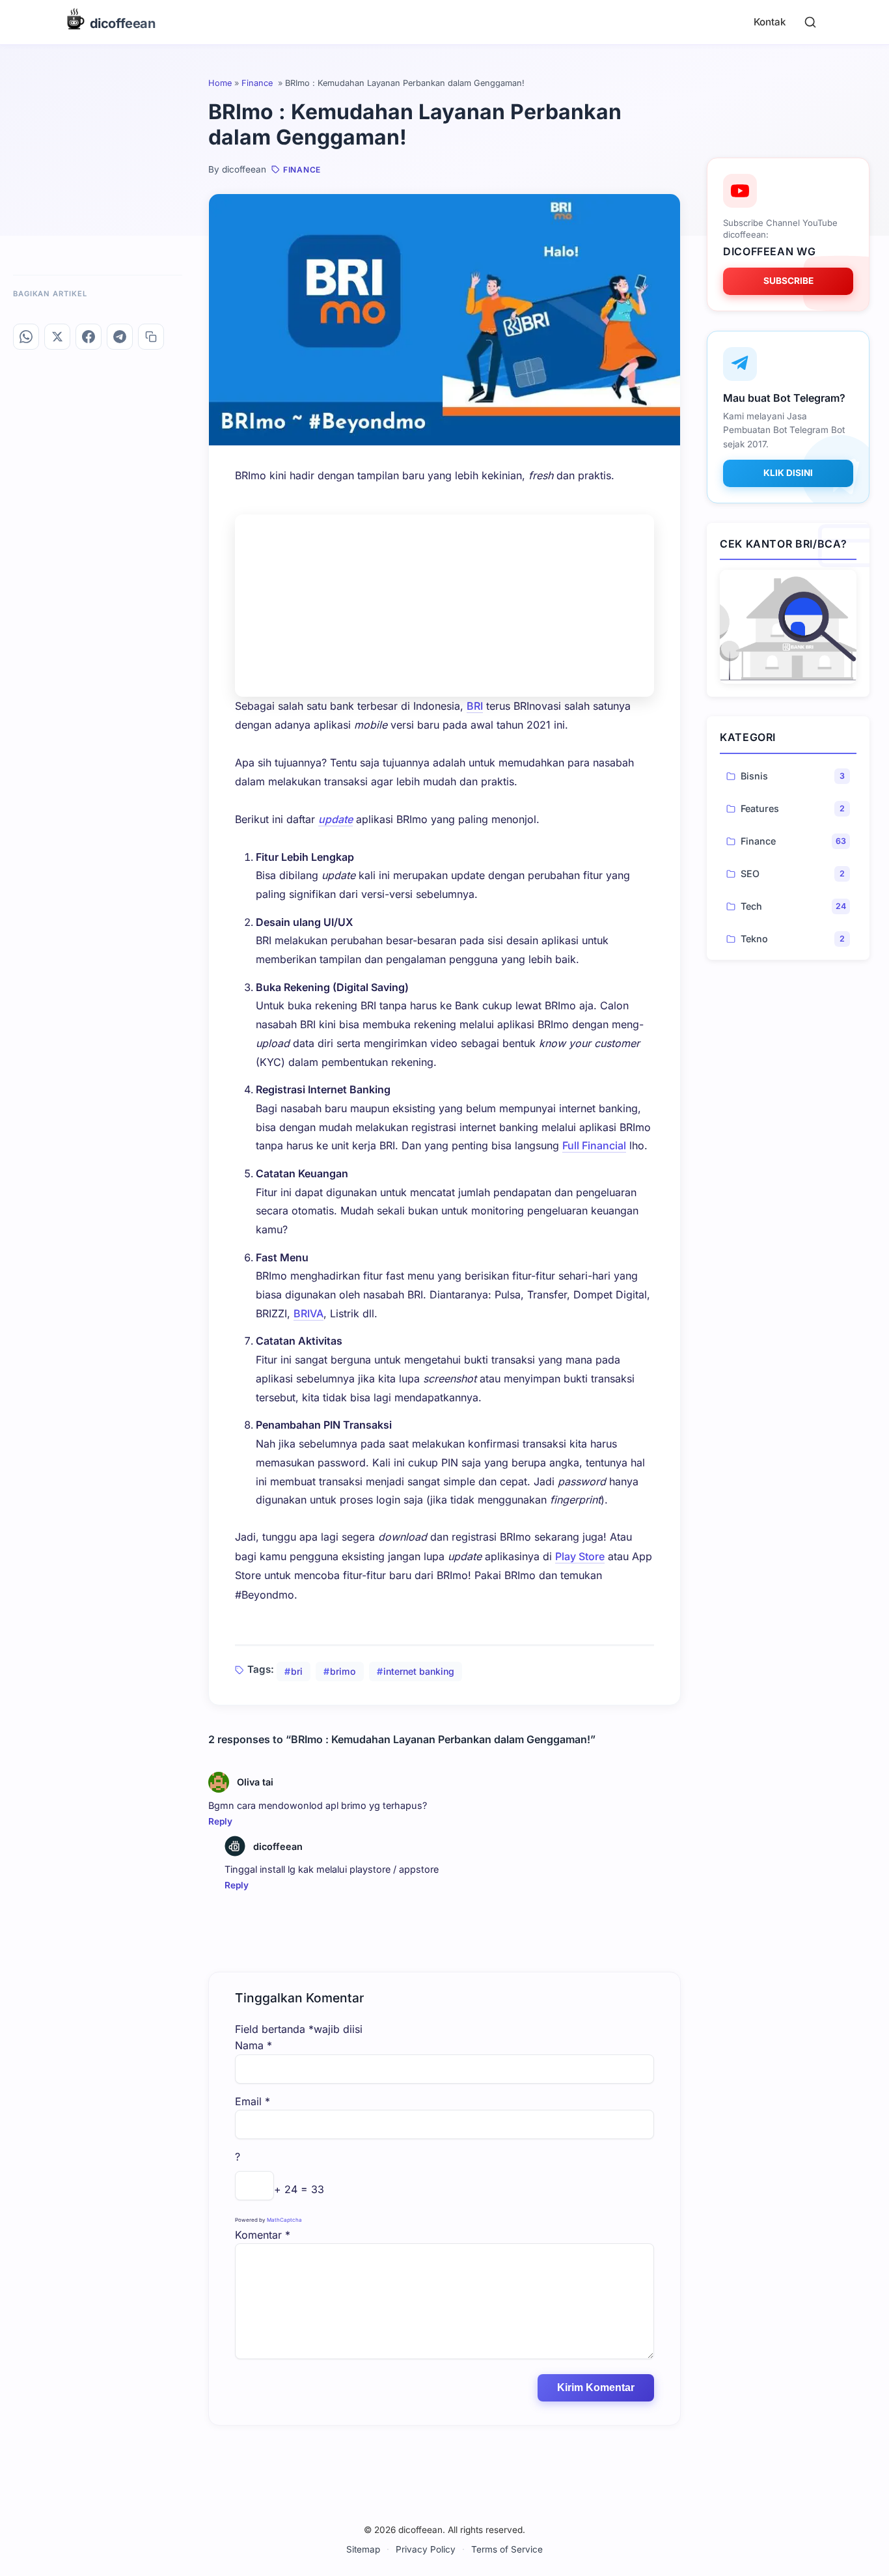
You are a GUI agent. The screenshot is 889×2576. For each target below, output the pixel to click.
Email (253, 2101)
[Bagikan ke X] (57, 337)
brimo (343, 1671)
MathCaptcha (284, 2220)
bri (297, 1671)
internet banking (419, 1671)
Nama (253, 2045)
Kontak (770, 22)
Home (220, 83)
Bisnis (754, 776)
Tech (751, 906)
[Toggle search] (810, 22)
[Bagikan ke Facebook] (89, 337)
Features (760, 808)
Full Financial (594, 1145)
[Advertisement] (444, 606)
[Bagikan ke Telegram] (120, 337)
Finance (258, 83)
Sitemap (363, 2549)
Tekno (754, 939)
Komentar (263, 2235)
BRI (475, 706)
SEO (750, 874)
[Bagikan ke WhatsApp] (26, 337)
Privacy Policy (426, 2549)
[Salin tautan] (151, 337)
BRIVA (308, 1313)
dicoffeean (278, 1846)
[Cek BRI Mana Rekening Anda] (788, 627)
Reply (220, 1821)
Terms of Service (507, 2549)
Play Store (580, 1556)
